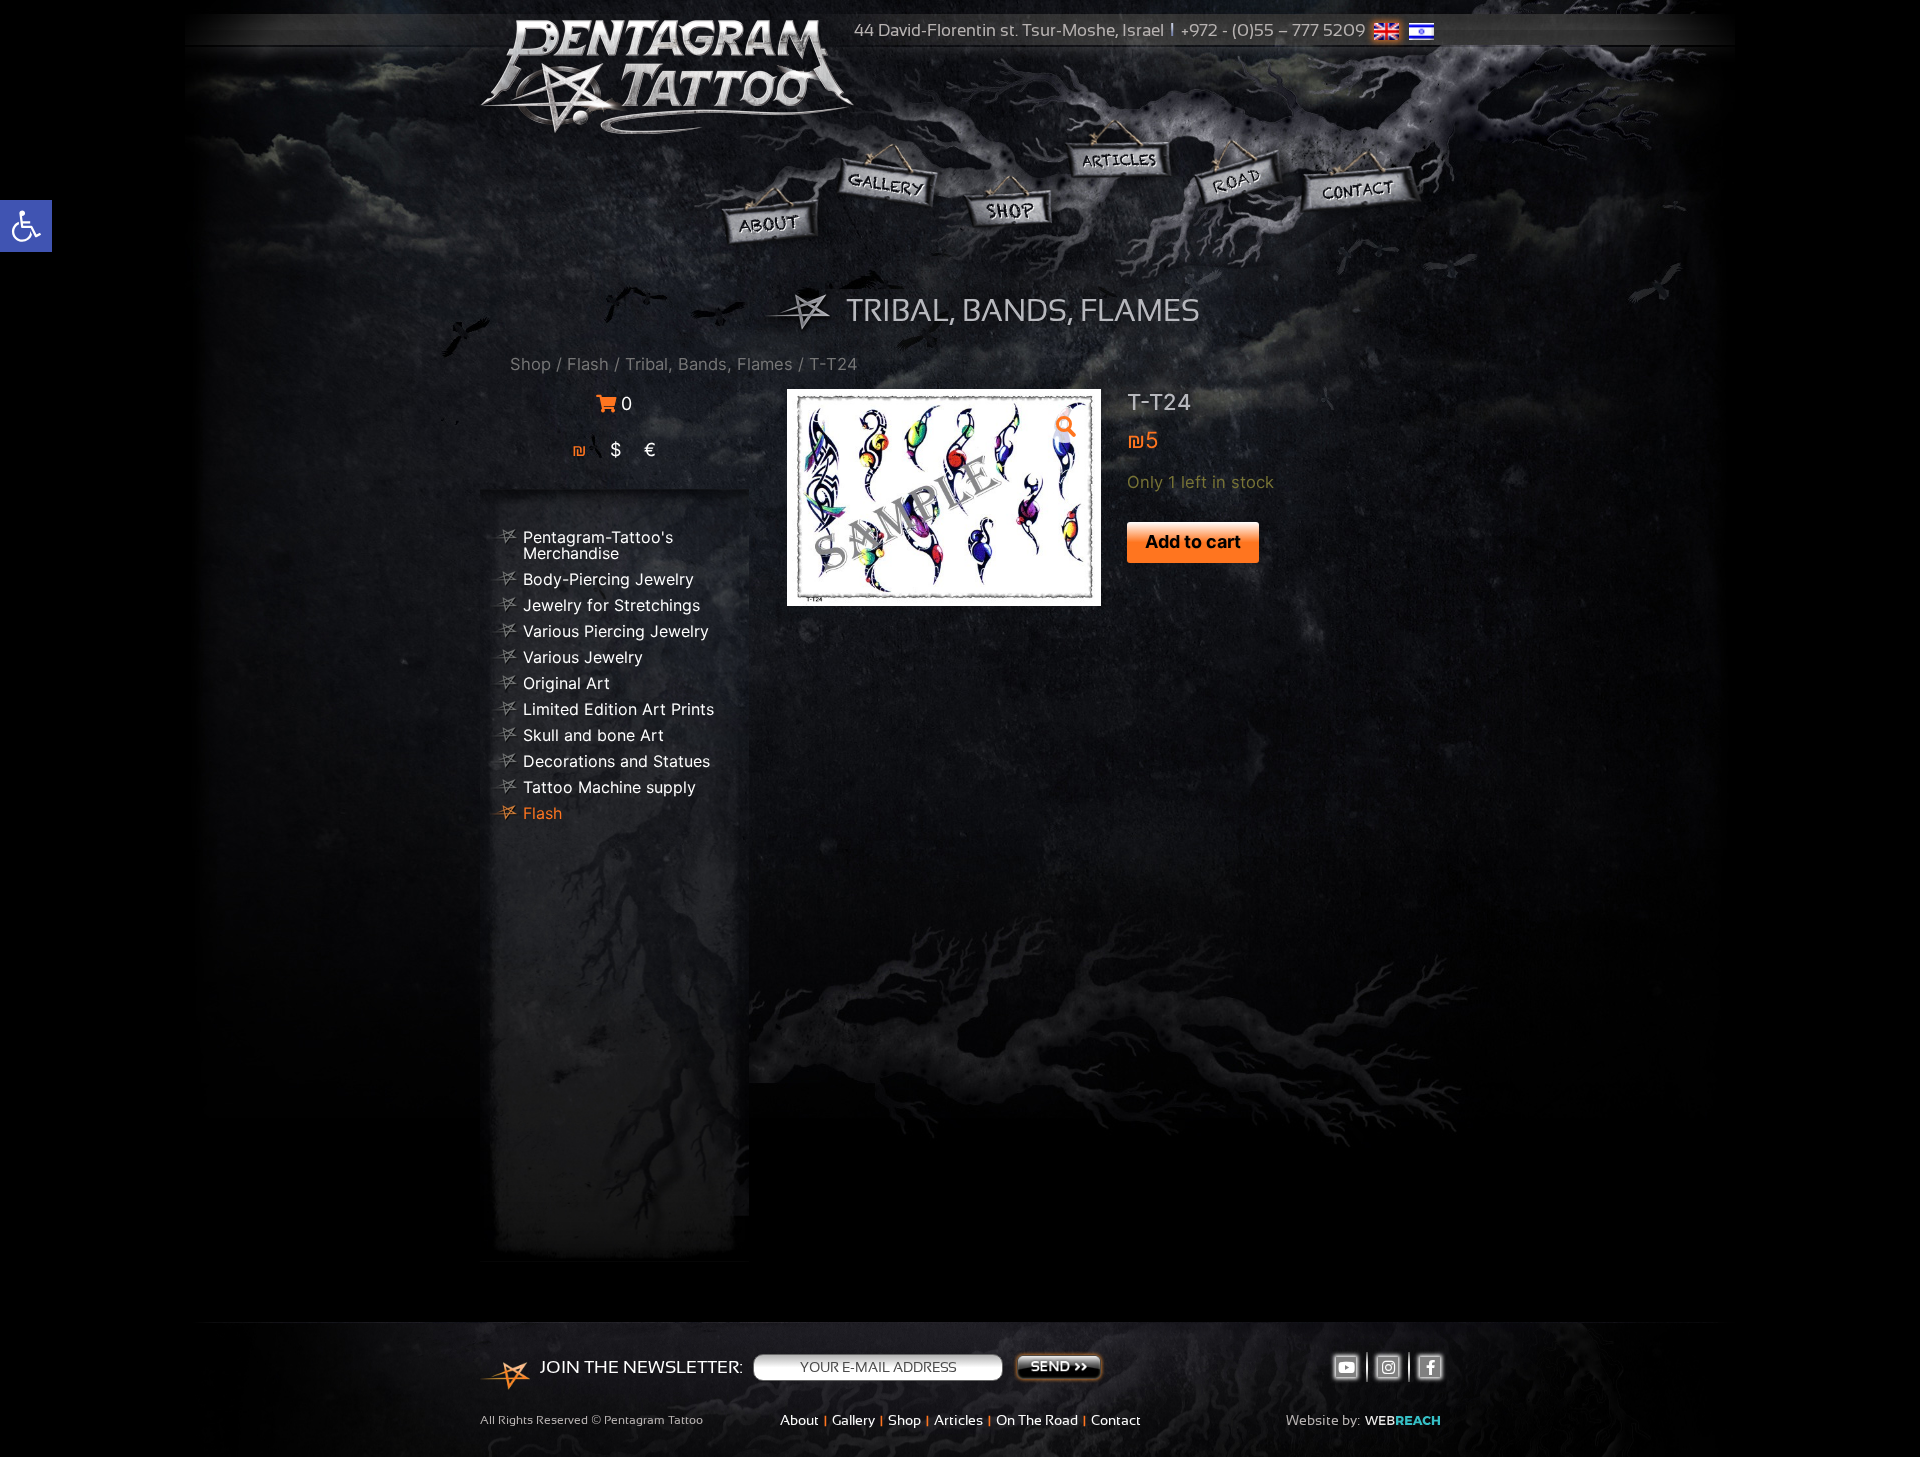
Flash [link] (588, 364)
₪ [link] (579, 449)
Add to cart (1193, 541)
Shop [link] (530, 364)
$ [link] (615, 449)
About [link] (799, 1420)
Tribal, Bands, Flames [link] (709, 364)
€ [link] (650, 449)
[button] (1065, 425)
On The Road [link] (1037, 1420)
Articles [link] (958, 1420)
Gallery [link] (853, 1420)
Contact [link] (1116, 1420)
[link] (26, 226)
